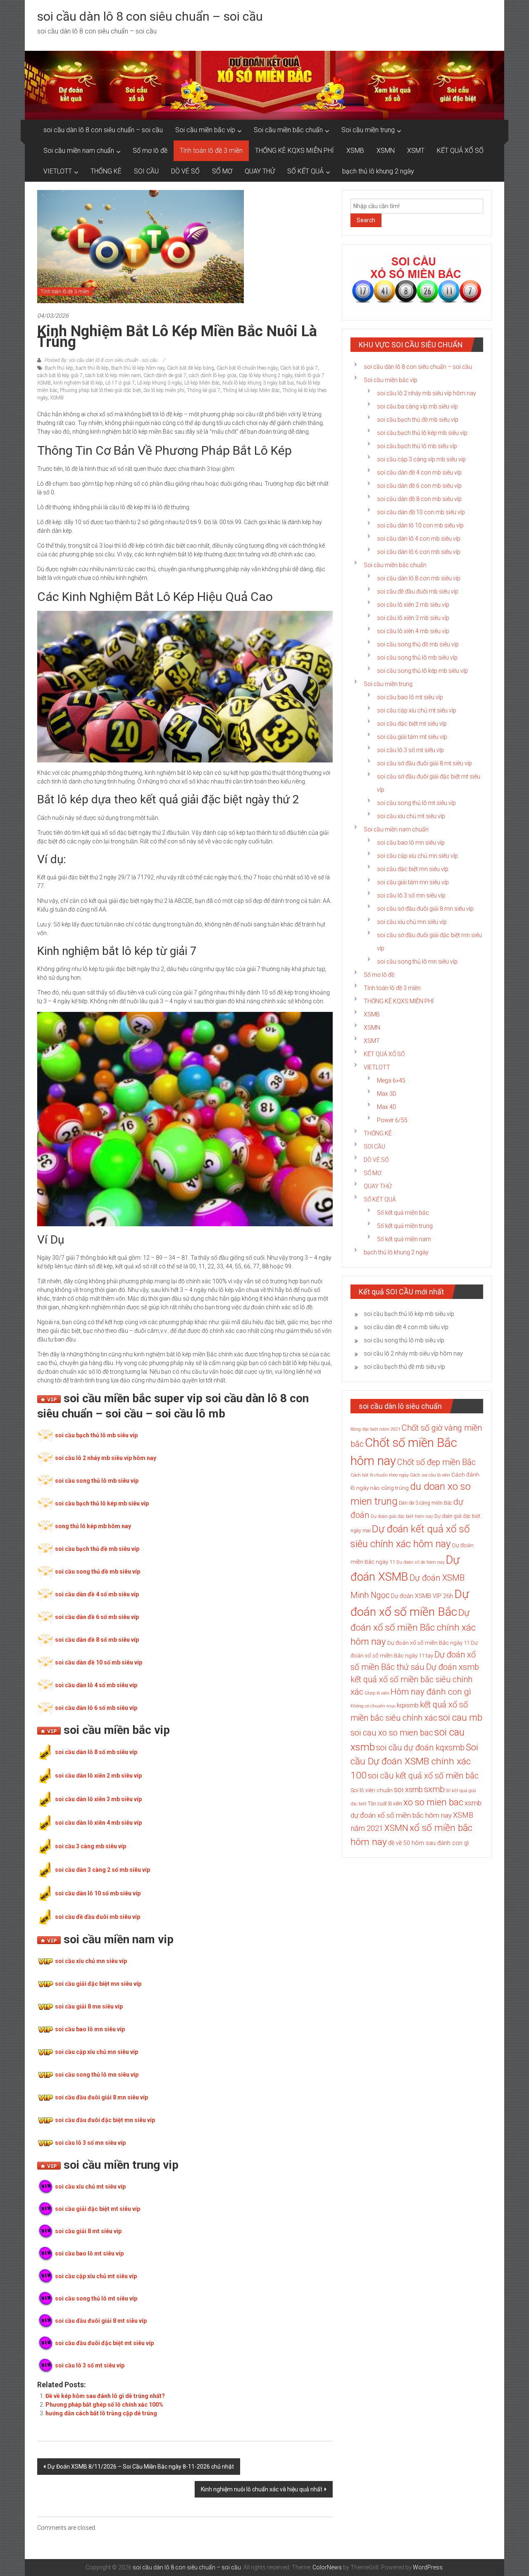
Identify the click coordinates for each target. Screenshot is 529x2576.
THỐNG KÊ (106, 171)
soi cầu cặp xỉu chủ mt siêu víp (96, 2276)
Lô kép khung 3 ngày (160, 383)
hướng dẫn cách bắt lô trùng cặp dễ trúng (101, 2413)
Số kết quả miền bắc (403, 1213)
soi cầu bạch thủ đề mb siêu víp (97, 1549)
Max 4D (387, 1107)
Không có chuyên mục (373, 1706)
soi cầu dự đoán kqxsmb (420, 1747)
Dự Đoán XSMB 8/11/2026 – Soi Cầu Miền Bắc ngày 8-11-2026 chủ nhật (141, 2467)
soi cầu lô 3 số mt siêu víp (90, 2365)
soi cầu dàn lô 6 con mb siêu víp (419, 552)
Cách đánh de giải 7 (165, 375)
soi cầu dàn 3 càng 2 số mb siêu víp (102, 1870)
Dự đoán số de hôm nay (421, 1562)
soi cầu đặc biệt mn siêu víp (413, 869)
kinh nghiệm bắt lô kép (78, 383)
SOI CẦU (146, 171)
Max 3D (387, 1094)
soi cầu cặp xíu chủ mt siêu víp (417, 710)
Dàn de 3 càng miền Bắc (425, 1503)
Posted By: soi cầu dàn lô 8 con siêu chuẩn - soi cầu (101, 360)
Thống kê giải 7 (204, 390)
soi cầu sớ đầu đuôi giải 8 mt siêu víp (424, 763)
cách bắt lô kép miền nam (113, 375)
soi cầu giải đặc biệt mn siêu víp (98, 1984)
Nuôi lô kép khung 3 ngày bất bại (258, 383)
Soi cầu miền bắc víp (205, 130)
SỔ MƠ (222, 171)
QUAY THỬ (260, 171)
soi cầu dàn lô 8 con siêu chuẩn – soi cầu (150, 16)
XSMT (416, 151)
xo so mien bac (433, 1802)
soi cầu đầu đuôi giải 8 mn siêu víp (101, 2097)
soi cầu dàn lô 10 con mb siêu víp (420, 525)
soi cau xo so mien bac (392, 1733)
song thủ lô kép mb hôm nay (93, 1526)
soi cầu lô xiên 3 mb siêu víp (413, 618)
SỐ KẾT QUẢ (305, 171)
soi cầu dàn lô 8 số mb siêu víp (96, 1752)
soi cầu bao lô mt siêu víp (89, 2253)
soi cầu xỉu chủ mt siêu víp (90, 2187)
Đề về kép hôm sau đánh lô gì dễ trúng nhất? (105, 2396)
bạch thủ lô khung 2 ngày (378, 171)
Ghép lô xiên (377, 1693)
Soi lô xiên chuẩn (372, 1790)
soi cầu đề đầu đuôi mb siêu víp (98, 1917)
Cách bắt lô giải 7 (299, 368)
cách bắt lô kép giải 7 (60, 375)
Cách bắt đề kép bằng (191, 368)
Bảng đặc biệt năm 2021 (375, 1429)
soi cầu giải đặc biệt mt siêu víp (98, 2209)
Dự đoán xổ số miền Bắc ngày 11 (428, 1643)
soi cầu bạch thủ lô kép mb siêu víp (102, 1503)
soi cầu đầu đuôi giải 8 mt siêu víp (101, 2321)
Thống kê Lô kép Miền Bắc (251, 390)
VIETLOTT (58, 171)
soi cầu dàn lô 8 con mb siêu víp (419, 578)
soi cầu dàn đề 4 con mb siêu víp (419, 472)
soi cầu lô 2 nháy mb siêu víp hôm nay (106, 1458)
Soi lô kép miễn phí (164, 390)
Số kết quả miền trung (405, 1226)
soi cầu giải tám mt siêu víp (412, 737)
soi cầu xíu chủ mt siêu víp (411, 816)
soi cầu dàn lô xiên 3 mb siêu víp (98, 1799)
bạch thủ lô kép (92, 368)
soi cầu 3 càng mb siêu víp (91, 1846)
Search (366, 220)
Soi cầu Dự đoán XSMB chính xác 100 (414, 1761)
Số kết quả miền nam (404, 1239)
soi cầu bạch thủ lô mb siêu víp (96, 1435)
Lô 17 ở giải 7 (120, 383)
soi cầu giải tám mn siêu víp (413, 882)
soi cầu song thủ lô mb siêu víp (97, 1481)
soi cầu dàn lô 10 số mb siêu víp (98, 1893)
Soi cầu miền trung (368, 130)
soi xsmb (408, 1789)
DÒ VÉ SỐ (185, 171)
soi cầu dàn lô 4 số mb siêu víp (96, 1685)
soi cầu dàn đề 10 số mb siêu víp (99, 1662)
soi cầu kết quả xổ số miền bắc (423, 1776)
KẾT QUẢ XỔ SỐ (460, 151)
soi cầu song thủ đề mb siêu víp (98, 1572)
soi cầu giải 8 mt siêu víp (88, 2231)
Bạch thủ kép (59, 368)
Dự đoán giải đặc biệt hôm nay (402, 1516)
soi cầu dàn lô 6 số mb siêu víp (96, 1708)
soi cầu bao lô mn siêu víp (90, 2029)
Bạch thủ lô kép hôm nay (138, 368)
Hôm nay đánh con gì (431, 1692)
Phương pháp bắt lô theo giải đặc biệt (100, 390)
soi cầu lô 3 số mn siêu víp (90, 2143)
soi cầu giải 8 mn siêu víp (89, 2006)
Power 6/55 (392, 1120)
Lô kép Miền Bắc (202, 383)
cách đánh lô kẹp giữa (213, 375)
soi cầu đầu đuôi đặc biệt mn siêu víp (105, 2120)
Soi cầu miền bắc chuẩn (288, 130)
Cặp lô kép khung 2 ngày (266, 375)
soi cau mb (460, 1717)
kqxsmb (408, 1705)
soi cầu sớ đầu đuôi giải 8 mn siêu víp (425, 909)
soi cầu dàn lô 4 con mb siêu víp (419, 539)
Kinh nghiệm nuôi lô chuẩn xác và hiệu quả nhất (262, 2489)
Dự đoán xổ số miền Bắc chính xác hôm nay (413, 1627)
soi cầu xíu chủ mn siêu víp (412, 922)
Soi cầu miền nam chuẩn (79, 151)
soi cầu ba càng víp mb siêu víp (417, 406)
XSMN (386, 151)
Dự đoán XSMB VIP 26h (422, 1596)
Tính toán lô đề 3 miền (211, 151)
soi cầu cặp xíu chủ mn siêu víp (417, 856)
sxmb (434, 1789)
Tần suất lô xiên (385, 1804)
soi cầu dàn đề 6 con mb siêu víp (419, 486)
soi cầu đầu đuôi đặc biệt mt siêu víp (104, 2343)
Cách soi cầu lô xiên (430, 1475)
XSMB (355, 151)
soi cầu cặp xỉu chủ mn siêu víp (97, 2052)
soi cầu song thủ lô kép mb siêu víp (422, 671)
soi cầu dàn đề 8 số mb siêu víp (97, 1640)
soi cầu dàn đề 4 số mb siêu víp (97, 1594)
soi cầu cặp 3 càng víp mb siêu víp (421, 459)
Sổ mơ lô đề (150, 151)
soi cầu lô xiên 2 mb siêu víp (413, 605)
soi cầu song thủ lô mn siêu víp (97, 2075)
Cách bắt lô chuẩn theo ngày (247, 368)
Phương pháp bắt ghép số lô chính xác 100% (104, 2405)
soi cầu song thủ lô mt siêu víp (96, 2298)
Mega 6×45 (391, 1080)
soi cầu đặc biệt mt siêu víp (412, 724)
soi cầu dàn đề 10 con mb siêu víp (421, 512)
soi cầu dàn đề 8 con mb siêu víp (419, 499)
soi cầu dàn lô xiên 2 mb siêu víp (98, 1776)
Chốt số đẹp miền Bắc (436, 1462)
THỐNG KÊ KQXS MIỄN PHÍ (294, 151)
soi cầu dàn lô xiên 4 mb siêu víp (98, 1823)
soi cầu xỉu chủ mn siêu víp (91, 1961)
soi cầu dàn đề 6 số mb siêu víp (97, 1617)
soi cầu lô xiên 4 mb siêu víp (413, 631)
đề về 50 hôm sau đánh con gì (428, 1843)
